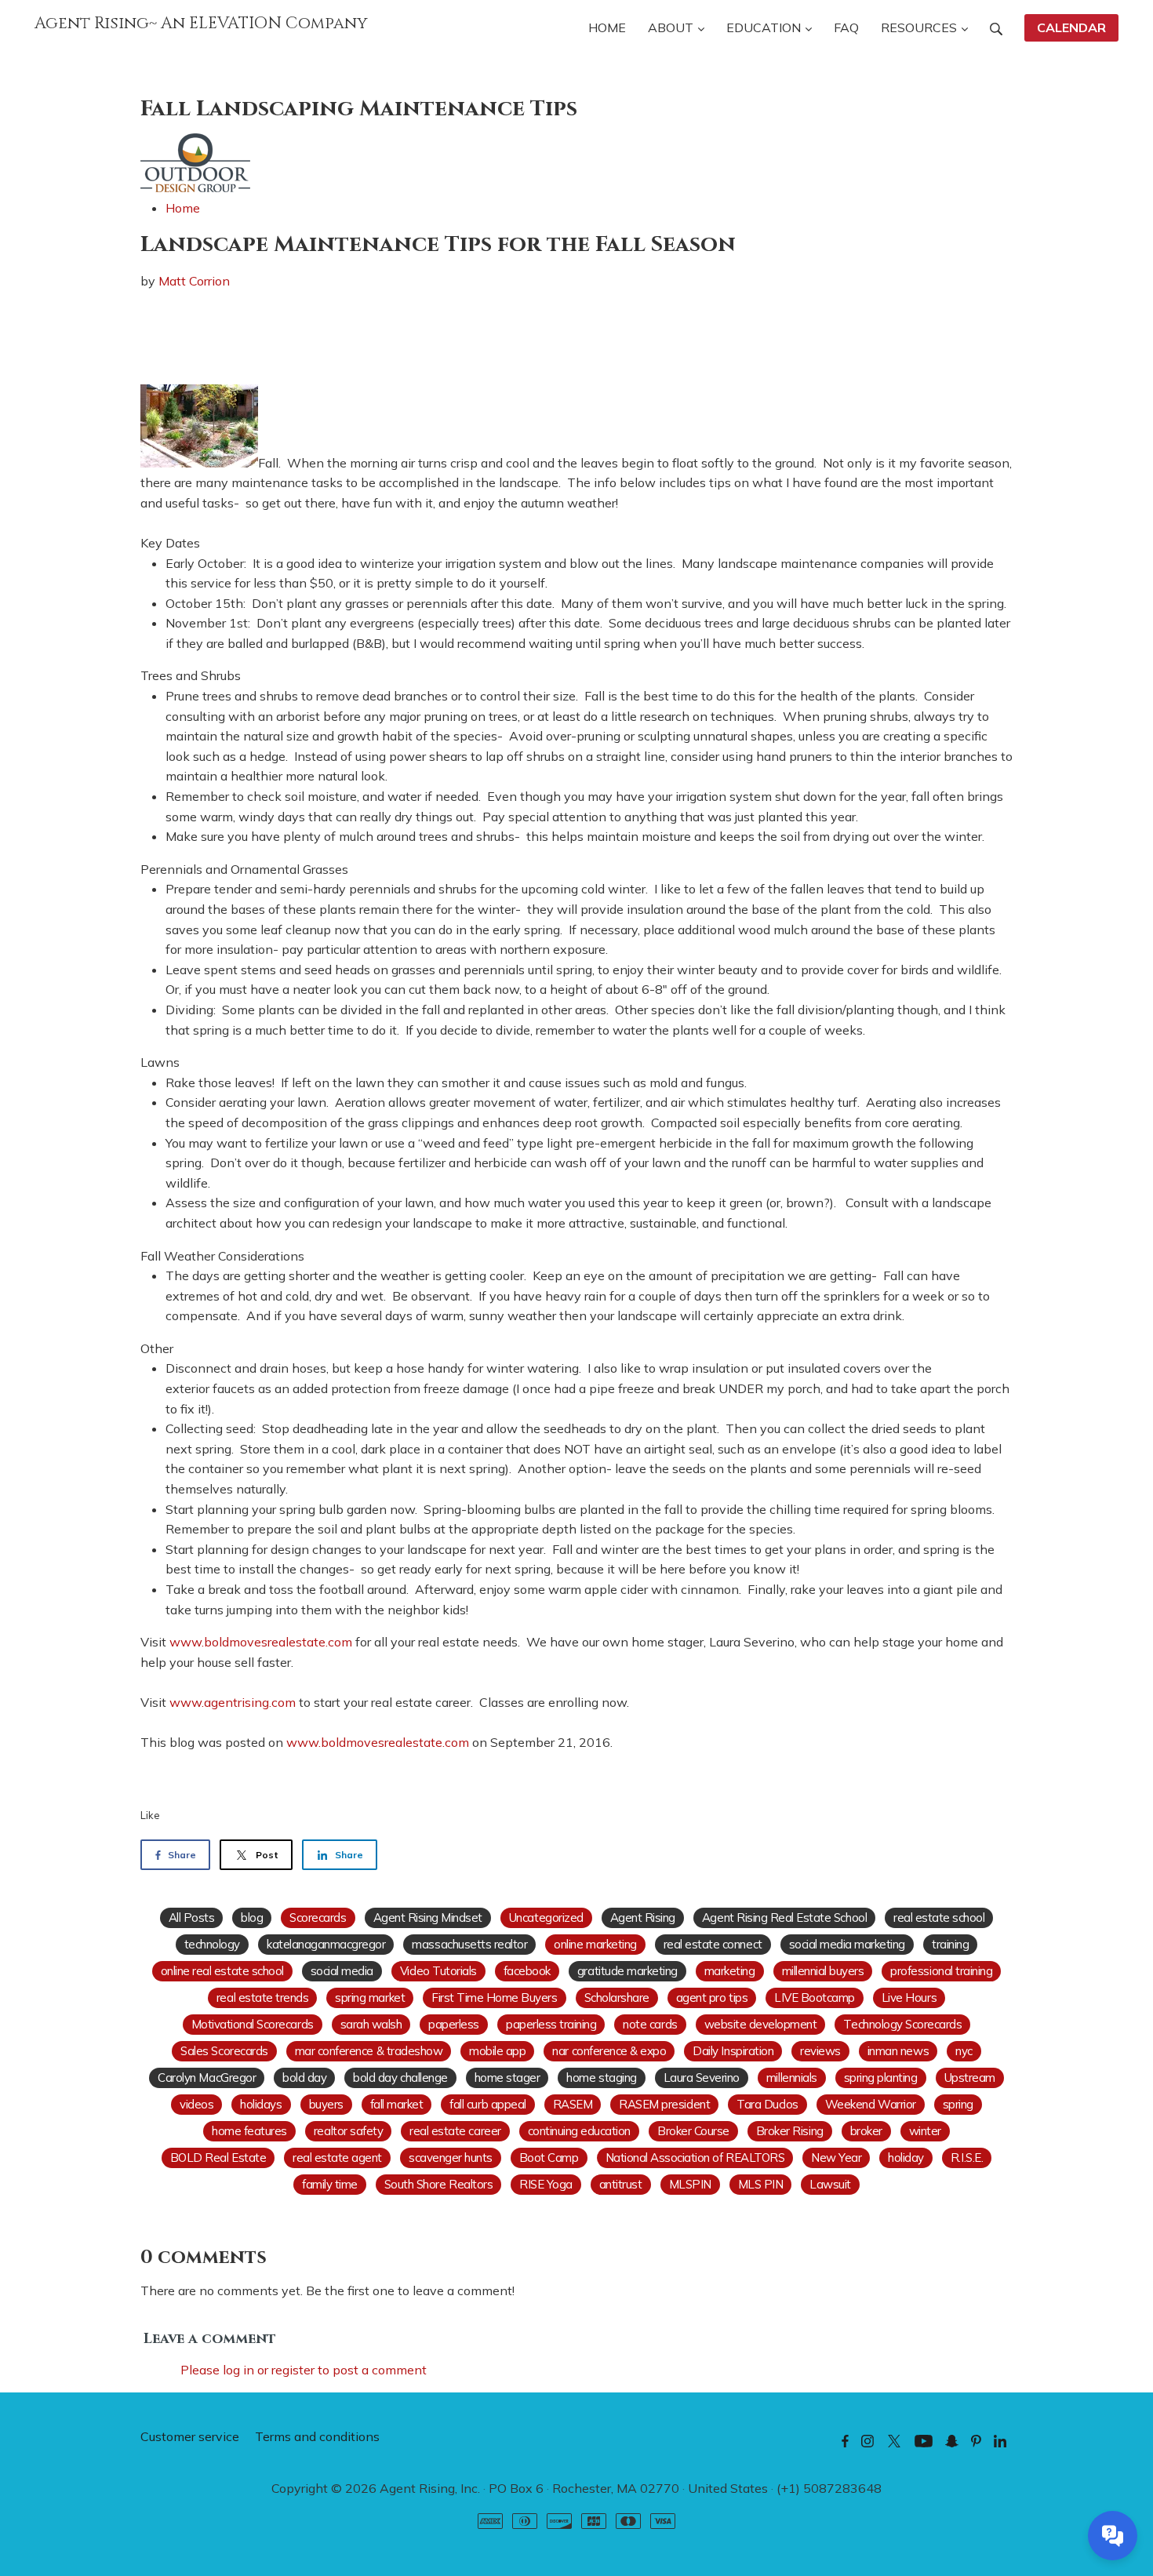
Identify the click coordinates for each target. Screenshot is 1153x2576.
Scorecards (318, 1917)
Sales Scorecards (224, 2051)
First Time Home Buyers (494, 1997)
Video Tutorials (438, 1971)
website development (761, 2024)
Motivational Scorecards (253, 2024)
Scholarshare (617, 1997)
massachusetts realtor (469, 1944)
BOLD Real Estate (218, 2158)
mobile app (497, 2051)
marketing (730, 1971)
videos (196, 2104)
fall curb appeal (487, 2104)
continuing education (579, 2131)
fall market (397, 2104)
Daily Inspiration (733, 2051)
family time (330, 2184)
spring (958, 2104)
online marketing (595, 1944)
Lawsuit (830, 2184)
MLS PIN (761, 2184)
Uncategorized (546, 1917)
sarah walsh (371, 2024)
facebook (527, 1971)
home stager (507, 2078)
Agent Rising (643, 1917)
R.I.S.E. (967, 2158)
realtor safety (348, 2131)
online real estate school (222, 1971)
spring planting (881, 2078)
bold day (304, 2078)
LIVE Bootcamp (815, 1997)
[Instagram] (867, 2440)
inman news (898, 2051)
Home (183, 208)
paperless (454, 2024)
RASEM (573, 2104)
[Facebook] (845, 2440)
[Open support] (1113, 2536)
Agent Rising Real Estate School (784, 1917)
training (950, 1944)
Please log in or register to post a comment (304, 2370)
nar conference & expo (609, 2051)
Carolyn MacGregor (207, 2078)
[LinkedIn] (1000, 2440)
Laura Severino (702, 2078)
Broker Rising (790, 2131)
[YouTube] (924, 2440)
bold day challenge (400, 2078)
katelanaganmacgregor (326, 1944)
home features (249, 2131)
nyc (964, 2051)
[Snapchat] (952, 2440)
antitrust (621, 2184)
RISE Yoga (546, 2184)
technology (212, 1944)
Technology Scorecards (902, 2024)
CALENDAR (1071, 27)
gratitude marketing (627, 1971)
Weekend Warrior (871, 2104)
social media (342, 1971)
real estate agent (337, 2158)
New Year (836, 2158)
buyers (326, 2104)
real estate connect (713, 1944)
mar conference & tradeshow (369, 2051)
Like (150, 1815)
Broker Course (693, 2131)
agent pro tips (712, 1997)
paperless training (551, 2024)
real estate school (939, 1917)
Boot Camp (549, 2158)
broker (866, 2131)
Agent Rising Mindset (428, 1917)
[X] (894, 2440)
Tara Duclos (767, 2104)
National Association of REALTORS (695, 2158)
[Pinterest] (976, 2440)
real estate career (455, 2131)
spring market (370, 1997)
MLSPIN (690, 2184)
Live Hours (909, 1997)
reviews (820, 2051)
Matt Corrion (194, 281)
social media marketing (847, 1944)
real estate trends (262, 1997)
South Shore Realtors (438, 2184)
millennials (792, 2078)
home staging (601, 2078)
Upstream (970, 2078)
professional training (941, 1971)
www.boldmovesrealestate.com (261, 1642)
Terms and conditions (317, 2436)
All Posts (192, 1917)
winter (925, 2131)
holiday (906, 2158)
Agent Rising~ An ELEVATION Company (201, 24)
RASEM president (664, 2104)
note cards (650, 2024)
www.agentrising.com (233, 1702)
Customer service (190, 2436)
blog (252, 1917)
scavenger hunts (451, 2158)
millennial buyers (823, 1971)
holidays (261, 2104)
